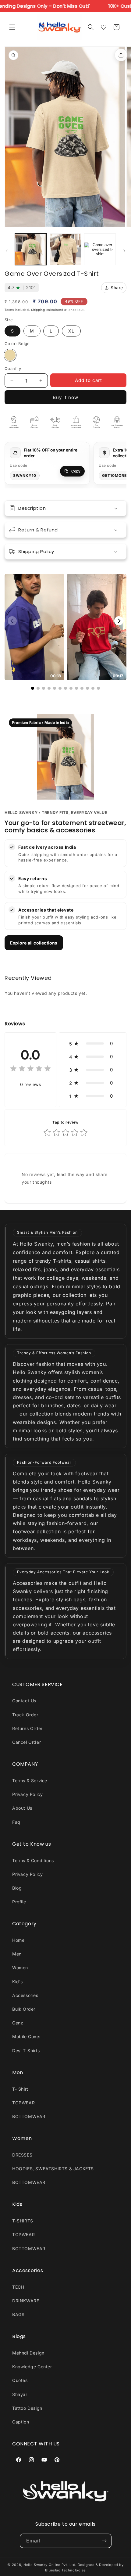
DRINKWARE (26, 2301)
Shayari (20, 2394)
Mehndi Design (28, 2353)
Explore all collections (34, 943)
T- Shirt (20, 2089)
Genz (18, 2023)
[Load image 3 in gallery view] (100, 249)
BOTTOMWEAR (29, 2116)
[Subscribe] (104, 2541)
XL (71, 331)
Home (18, 1940)
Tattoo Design (27, 2408)
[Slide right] (124, 251)
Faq (16, 1822)
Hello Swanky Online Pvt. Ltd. (50, 2565)
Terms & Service (30, 1781)
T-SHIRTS (23, 2221)
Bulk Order (24, 2009)
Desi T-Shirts (26, 2051)
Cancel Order (27, 1742)
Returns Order (27, 1728)
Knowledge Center (32, 2367)
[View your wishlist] (104, 27)
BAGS (18, 2314)
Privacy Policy (27, 1794)
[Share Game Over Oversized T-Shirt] (121, 55)
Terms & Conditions (33, 1860)
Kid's (18, 1982)
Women (20, 1968)
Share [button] (117, 288)
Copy (76, 471)
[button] (12, 27)
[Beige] (10, 355)
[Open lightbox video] (34, 627)
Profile (19, 1902)
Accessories (25, 1995)
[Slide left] (7, 251)
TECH (18, 2287)
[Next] (119, 621)
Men (17, 1954)
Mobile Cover (27, 2036)
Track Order (25, 1715)
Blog (17, 1888)
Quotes (20, 2380)
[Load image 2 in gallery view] (65, 249)
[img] (30, 1069)
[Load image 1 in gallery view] (31, 249)
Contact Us (24, 1701)
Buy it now (65, 397)
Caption (21, 2422)
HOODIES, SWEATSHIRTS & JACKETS (53, 2169)
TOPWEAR (23, 2103)
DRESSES (22, 2155)
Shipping (38, 310)
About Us (22, 1808)
